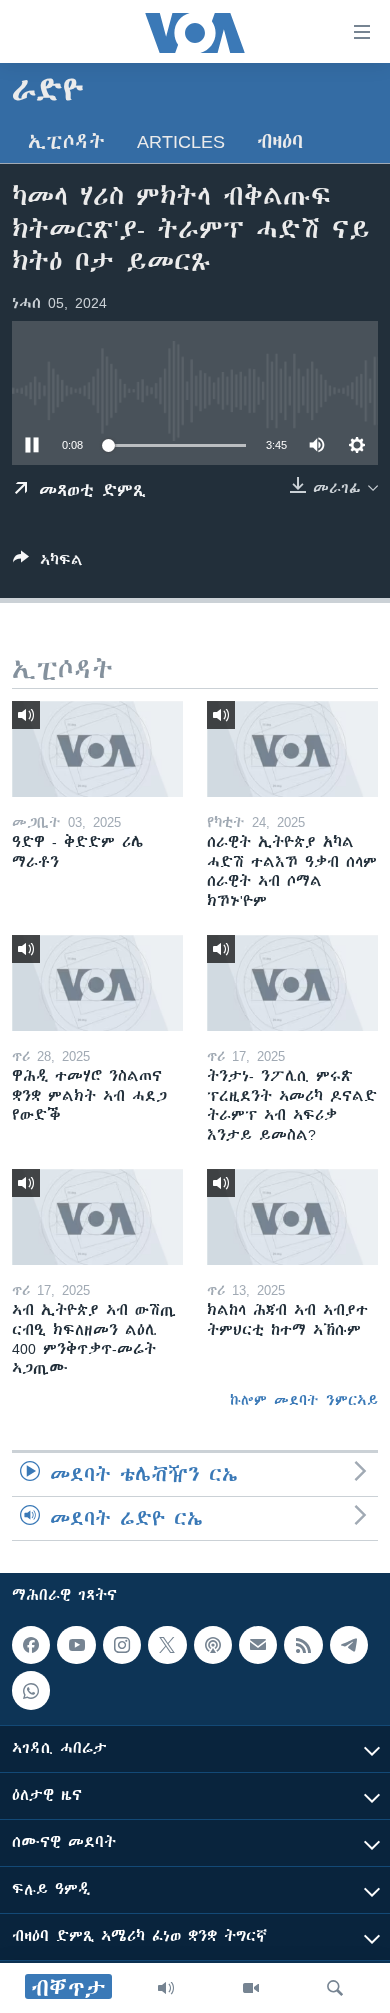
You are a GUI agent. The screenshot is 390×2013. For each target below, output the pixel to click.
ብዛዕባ (280, 141)
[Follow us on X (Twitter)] (167, 1645)
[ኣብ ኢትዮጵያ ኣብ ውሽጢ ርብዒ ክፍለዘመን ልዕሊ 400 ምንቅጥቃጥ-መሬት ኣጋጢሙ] (97, 1217)
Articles (181, 141)
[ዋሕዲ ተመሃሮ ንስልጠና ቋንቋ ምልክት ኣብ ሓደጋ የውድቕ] (97, 983)
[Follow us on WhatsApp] (31, 1691)
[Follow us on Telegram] (349, 1645)
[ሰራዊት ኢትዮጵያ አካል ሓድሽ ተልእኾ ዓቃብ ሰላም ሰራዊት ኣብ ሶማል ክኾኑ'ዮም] (292, 749)
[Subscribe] (258, 1645)
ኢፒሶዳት (66, 141)
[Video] (251, 1988)
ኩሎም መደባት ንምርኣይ (304, 1400)
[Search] (335, 1988)
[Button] (48, 563)
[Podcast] (213, 1645)
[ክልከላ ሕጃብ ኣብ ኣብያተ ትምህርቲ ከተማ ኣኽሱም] (292, 1217)
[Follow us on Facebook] (31, 1645)
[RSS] (303, 1645)
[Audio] (166, 1988)
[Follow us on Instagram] (122, 1645)
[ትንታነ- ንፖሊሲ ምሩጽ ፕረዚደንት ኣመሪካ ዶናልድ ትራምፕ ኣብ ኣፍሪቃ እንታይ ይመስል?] (292, 983)
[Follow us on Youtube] (76, 1645)
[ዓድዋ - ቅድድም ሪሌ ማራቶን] (97, 749)
